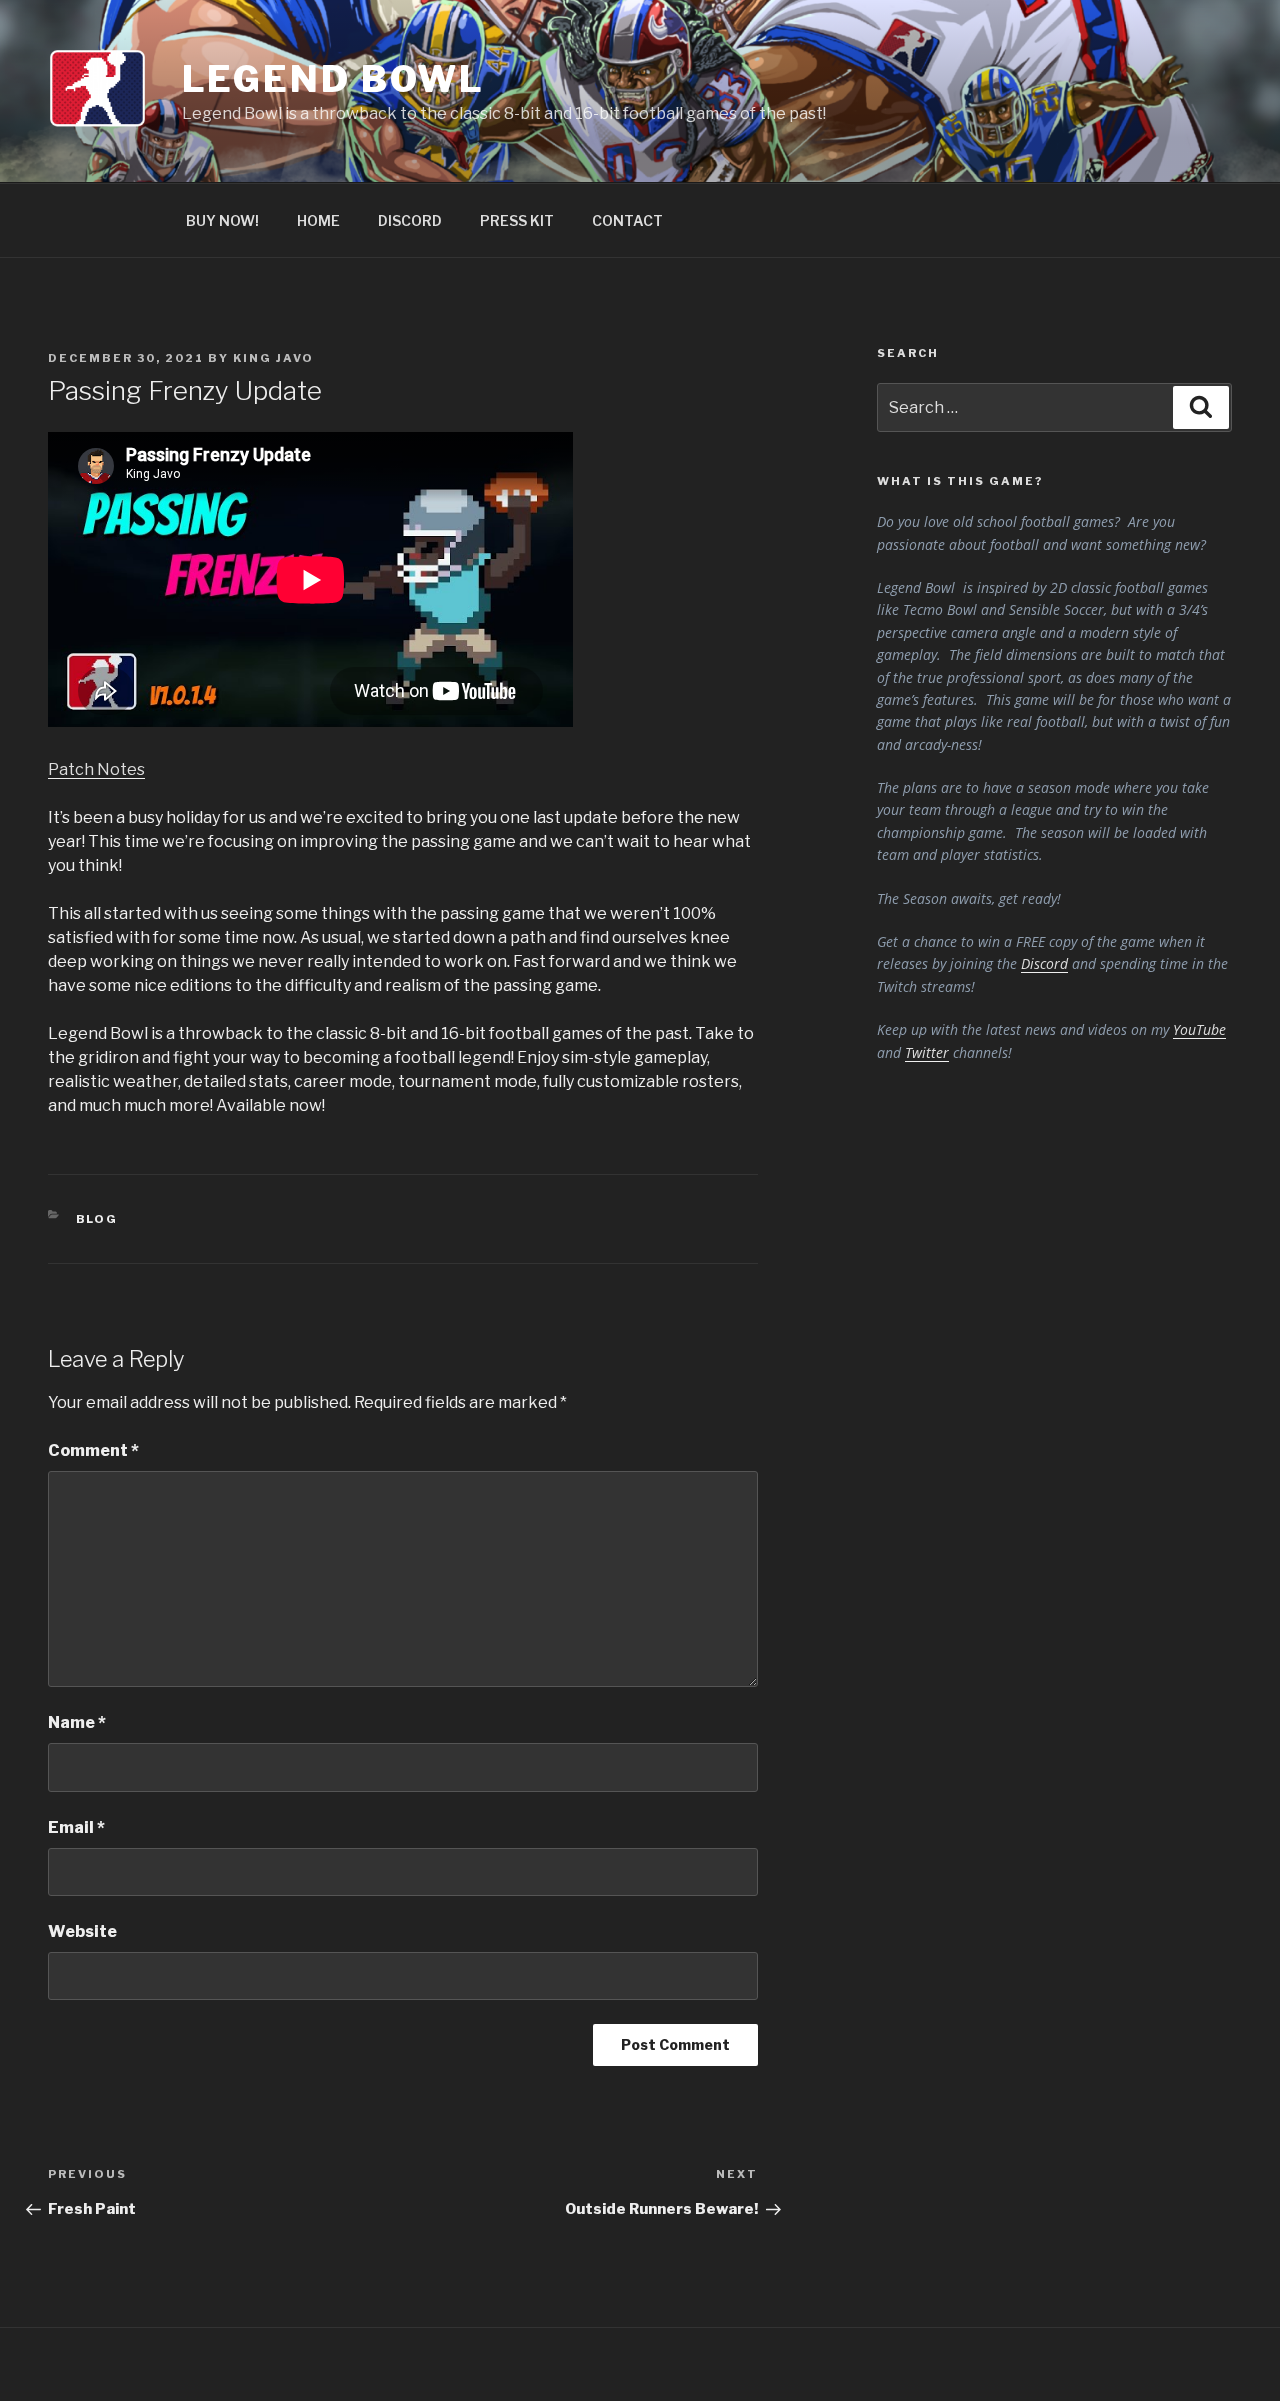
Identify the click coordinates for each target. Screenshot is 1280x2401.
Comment (93, 1450)
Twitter (927, 1052)
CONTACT (627, 220)
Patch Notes (96, 769)
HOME (318, 220)
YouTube (1199, 1029)
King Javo (273, 358)
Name (77, 1722)
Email (76, 1827)
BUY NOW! (222, 220)
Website (82, 1931)
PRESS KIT (517, 220)
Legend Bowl (334, 79)
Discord (1044, 963)
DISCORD (410, 220)
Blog (97, 1219)
